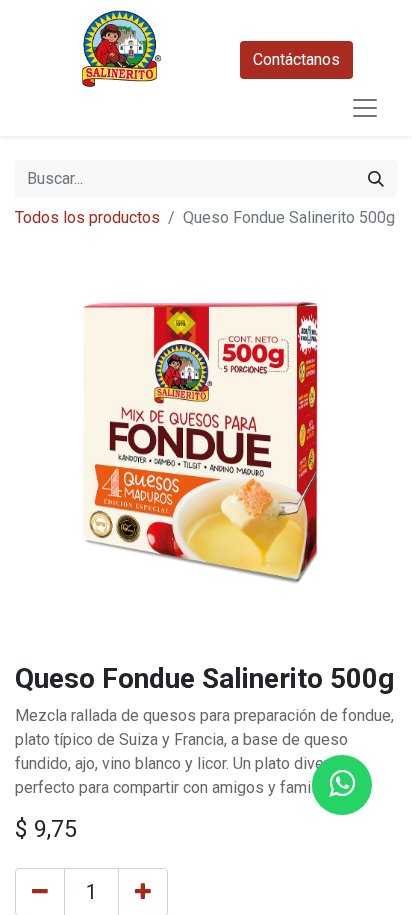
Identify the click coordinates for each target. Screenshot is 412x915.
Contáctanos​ (296, 59)
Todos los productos (87, 217)
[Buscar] (376, 179)
